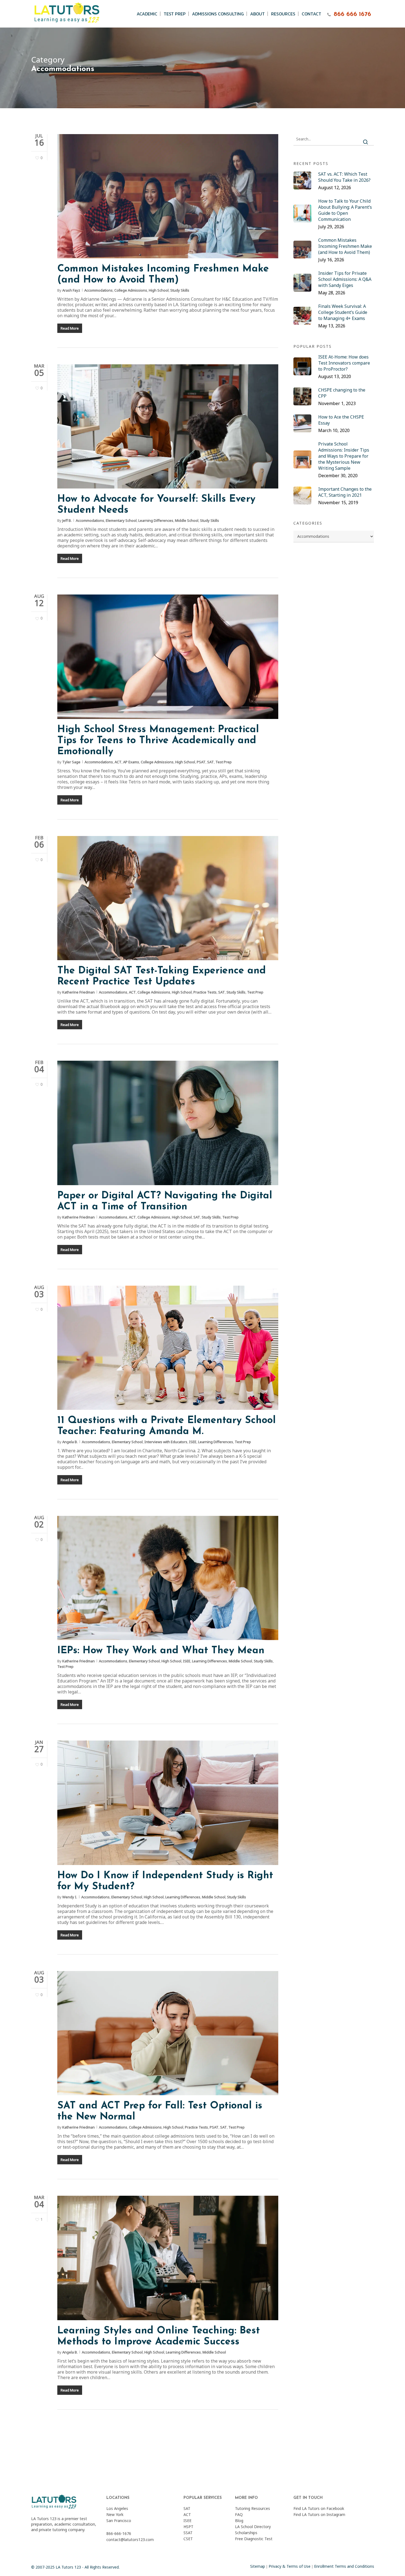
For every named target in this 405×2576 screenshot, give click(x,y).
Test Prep (224, 762)
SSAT (188, 2533)
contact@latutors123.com (130, 2540)
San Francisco (119, 2521)
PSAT (201, 762)
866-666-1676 (119, 2533)
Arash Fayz (71, 290)
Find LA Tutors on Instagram (319, 2514)
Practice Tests (205, 992)
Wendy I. (70, 1897)
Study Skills (180, 290)
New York (115, 2514)
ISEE (193, 1442)
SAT (210, 762)
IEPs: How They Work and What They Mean (161, 1651)
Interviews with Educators (166, 1442)
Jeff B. (67, 520)
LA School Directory (253, 2527)
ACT (118, 762)
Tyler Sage (71, 762)
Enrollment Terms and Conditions (344, 2566)
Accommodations (98, 290)
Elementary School (121, 520)
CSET (188, 2539)
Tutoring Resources (253, 2508)
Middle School (187, 520)
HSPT (188, 2527)
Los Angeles (117, 2508)
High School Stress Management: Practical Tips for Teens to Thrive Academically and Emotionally (158, 741)
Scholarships (246, 2533)
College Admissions (131, 290)
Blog (239, 2521)
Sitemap (258, 2566)
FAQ (239, 2514)
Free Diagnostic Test (254, 2539)
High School (159, 290)
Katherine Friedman (79, 992)
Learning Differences (156, 520)
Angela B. (70, 1442)
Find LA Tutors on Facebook (319, 2508)
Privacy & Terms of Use (290, 2566)
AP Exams (131, 762)
